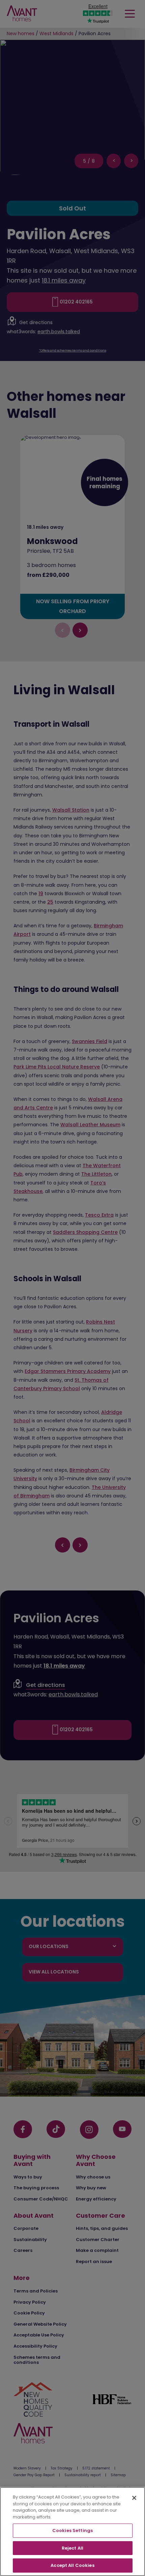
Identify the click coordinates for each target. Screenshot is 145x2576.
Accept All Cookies (72, 2565)
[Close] (134, 2498)
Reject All (72, 2548)
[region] (72, 2532)
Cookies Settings (72, 2530)
